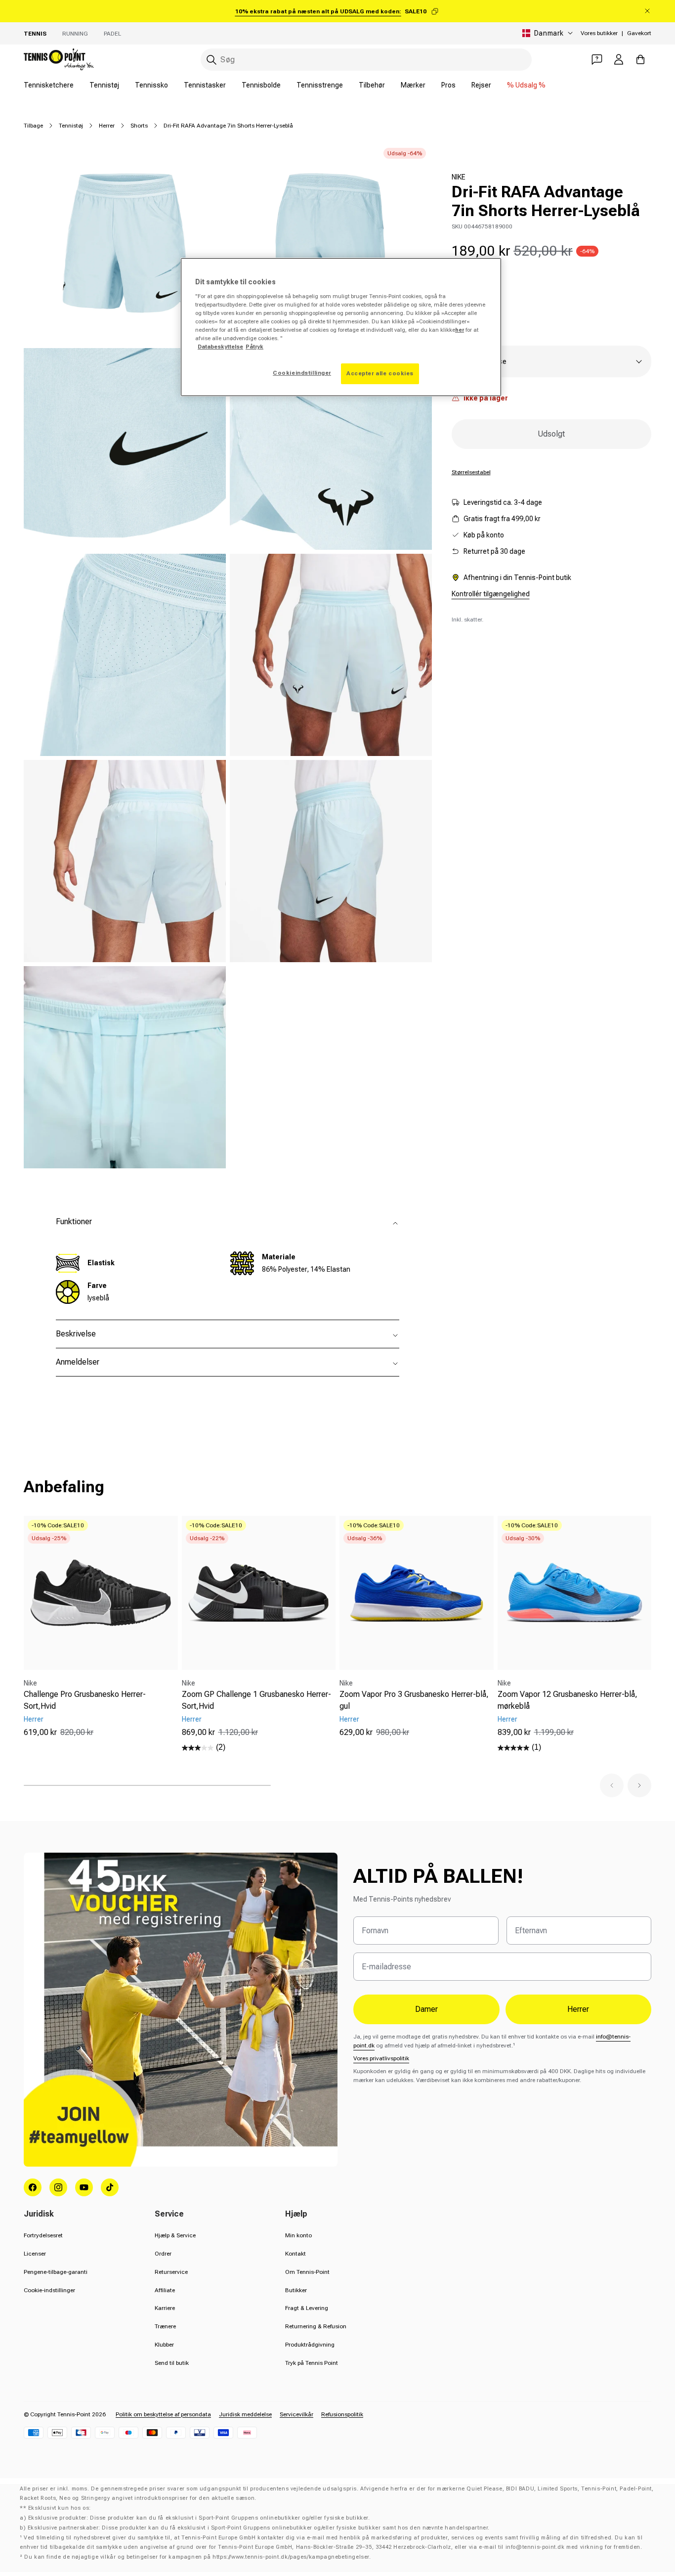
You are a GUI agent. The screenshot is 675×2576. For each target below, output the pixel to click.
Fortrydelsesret (43, 2235)
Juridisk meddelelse (245, 2414)
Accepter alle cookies (380, 373)
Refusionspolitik (342, 2414)
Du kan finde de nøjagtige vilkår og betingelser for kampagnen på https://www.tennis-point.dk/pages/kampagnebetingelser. (197, 2557)
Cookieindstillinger (302, 373)
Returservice (171, 2272)
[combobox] (366, 60)
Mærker (413, 85)
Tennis (35, 34)
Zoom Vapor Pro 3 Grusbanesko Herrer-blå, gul (414, 1700)
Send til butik (172, 2363)
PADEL (112, 34)
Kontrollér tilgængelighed (491, 594)
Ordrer (163, 2254)
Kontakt (295, 2254)
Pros (448, 85)
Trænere (165, 2326)
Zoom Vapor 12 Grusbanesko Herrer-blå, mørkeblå (568, 1700)
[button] (612, 1785)
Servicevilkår (296, 2414)
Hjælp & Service (175, 2235)
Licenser (35, 2254)
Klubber (164, 2345)
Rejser (481, 85)
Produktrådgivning (310, 2345)
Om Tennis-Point (307, 2272)
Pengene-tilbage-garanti (56, 2272)
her (460, 330)
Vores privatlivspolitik (381, 2058)
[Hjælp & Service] (597, 59)
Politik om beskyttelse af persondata (163, 2414)
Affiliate (165, 2290)
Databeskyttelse (220, 347)
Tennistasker (205, 85)
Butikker (296, 2290)
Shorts (139, 126)
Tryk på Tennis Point (312, 2363)
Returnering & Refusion (316, 2326)
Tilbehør (372, 85)
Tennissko (151, 85)
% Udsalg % (526, 85)
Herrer (107, 126)
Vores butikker (599, 33)
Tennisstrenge (320, 85)
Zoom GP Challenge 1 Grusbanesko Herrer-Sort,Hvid (256, 1700)
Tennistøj (104, 85)
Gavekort (639, 33)
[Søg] (211, 60)
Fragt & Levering (307, 2308)
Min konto (298, 2235)
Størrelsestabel (471, 472)
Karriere (165, 2308)
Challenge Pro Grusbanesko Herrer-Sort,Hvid (85, 1700)
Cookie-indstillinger (49, 2290)
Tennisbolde (261, 85)
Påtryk (254, 347)
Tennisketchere (49, 85)
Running (75, 34)
